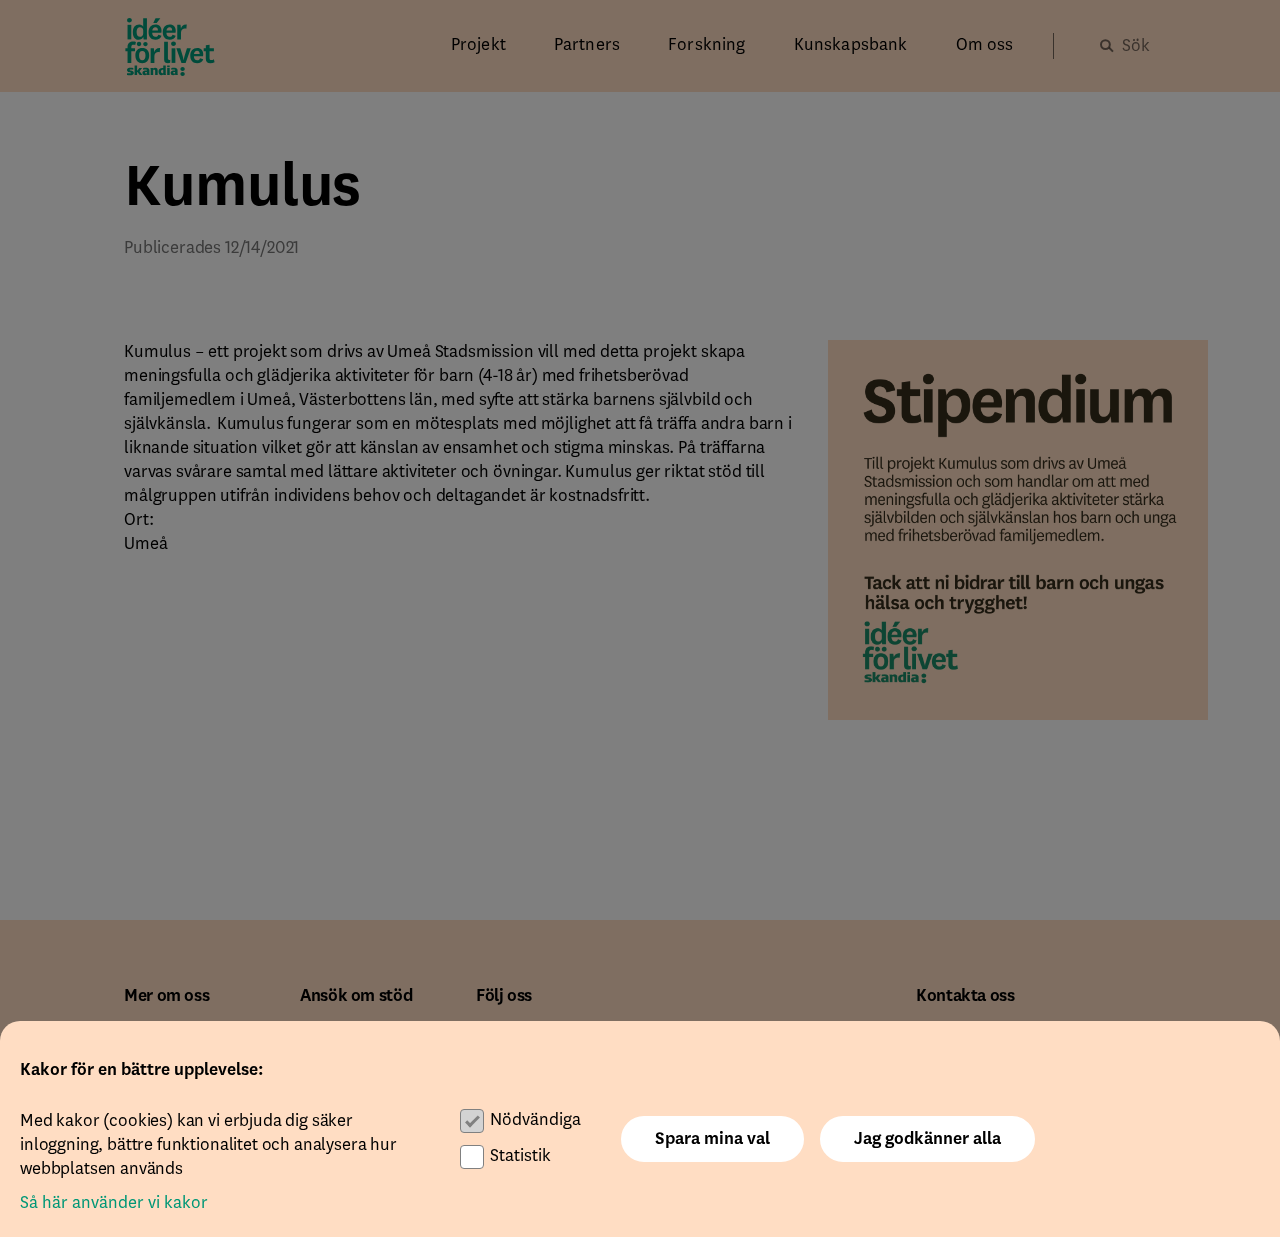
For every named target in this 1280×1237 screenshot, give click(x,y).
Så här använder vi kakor (114, 1203)
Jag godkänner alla (927, 1139)
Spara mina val (712, 1139)
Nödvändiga (535, 1120)
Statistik (520, 1156)
